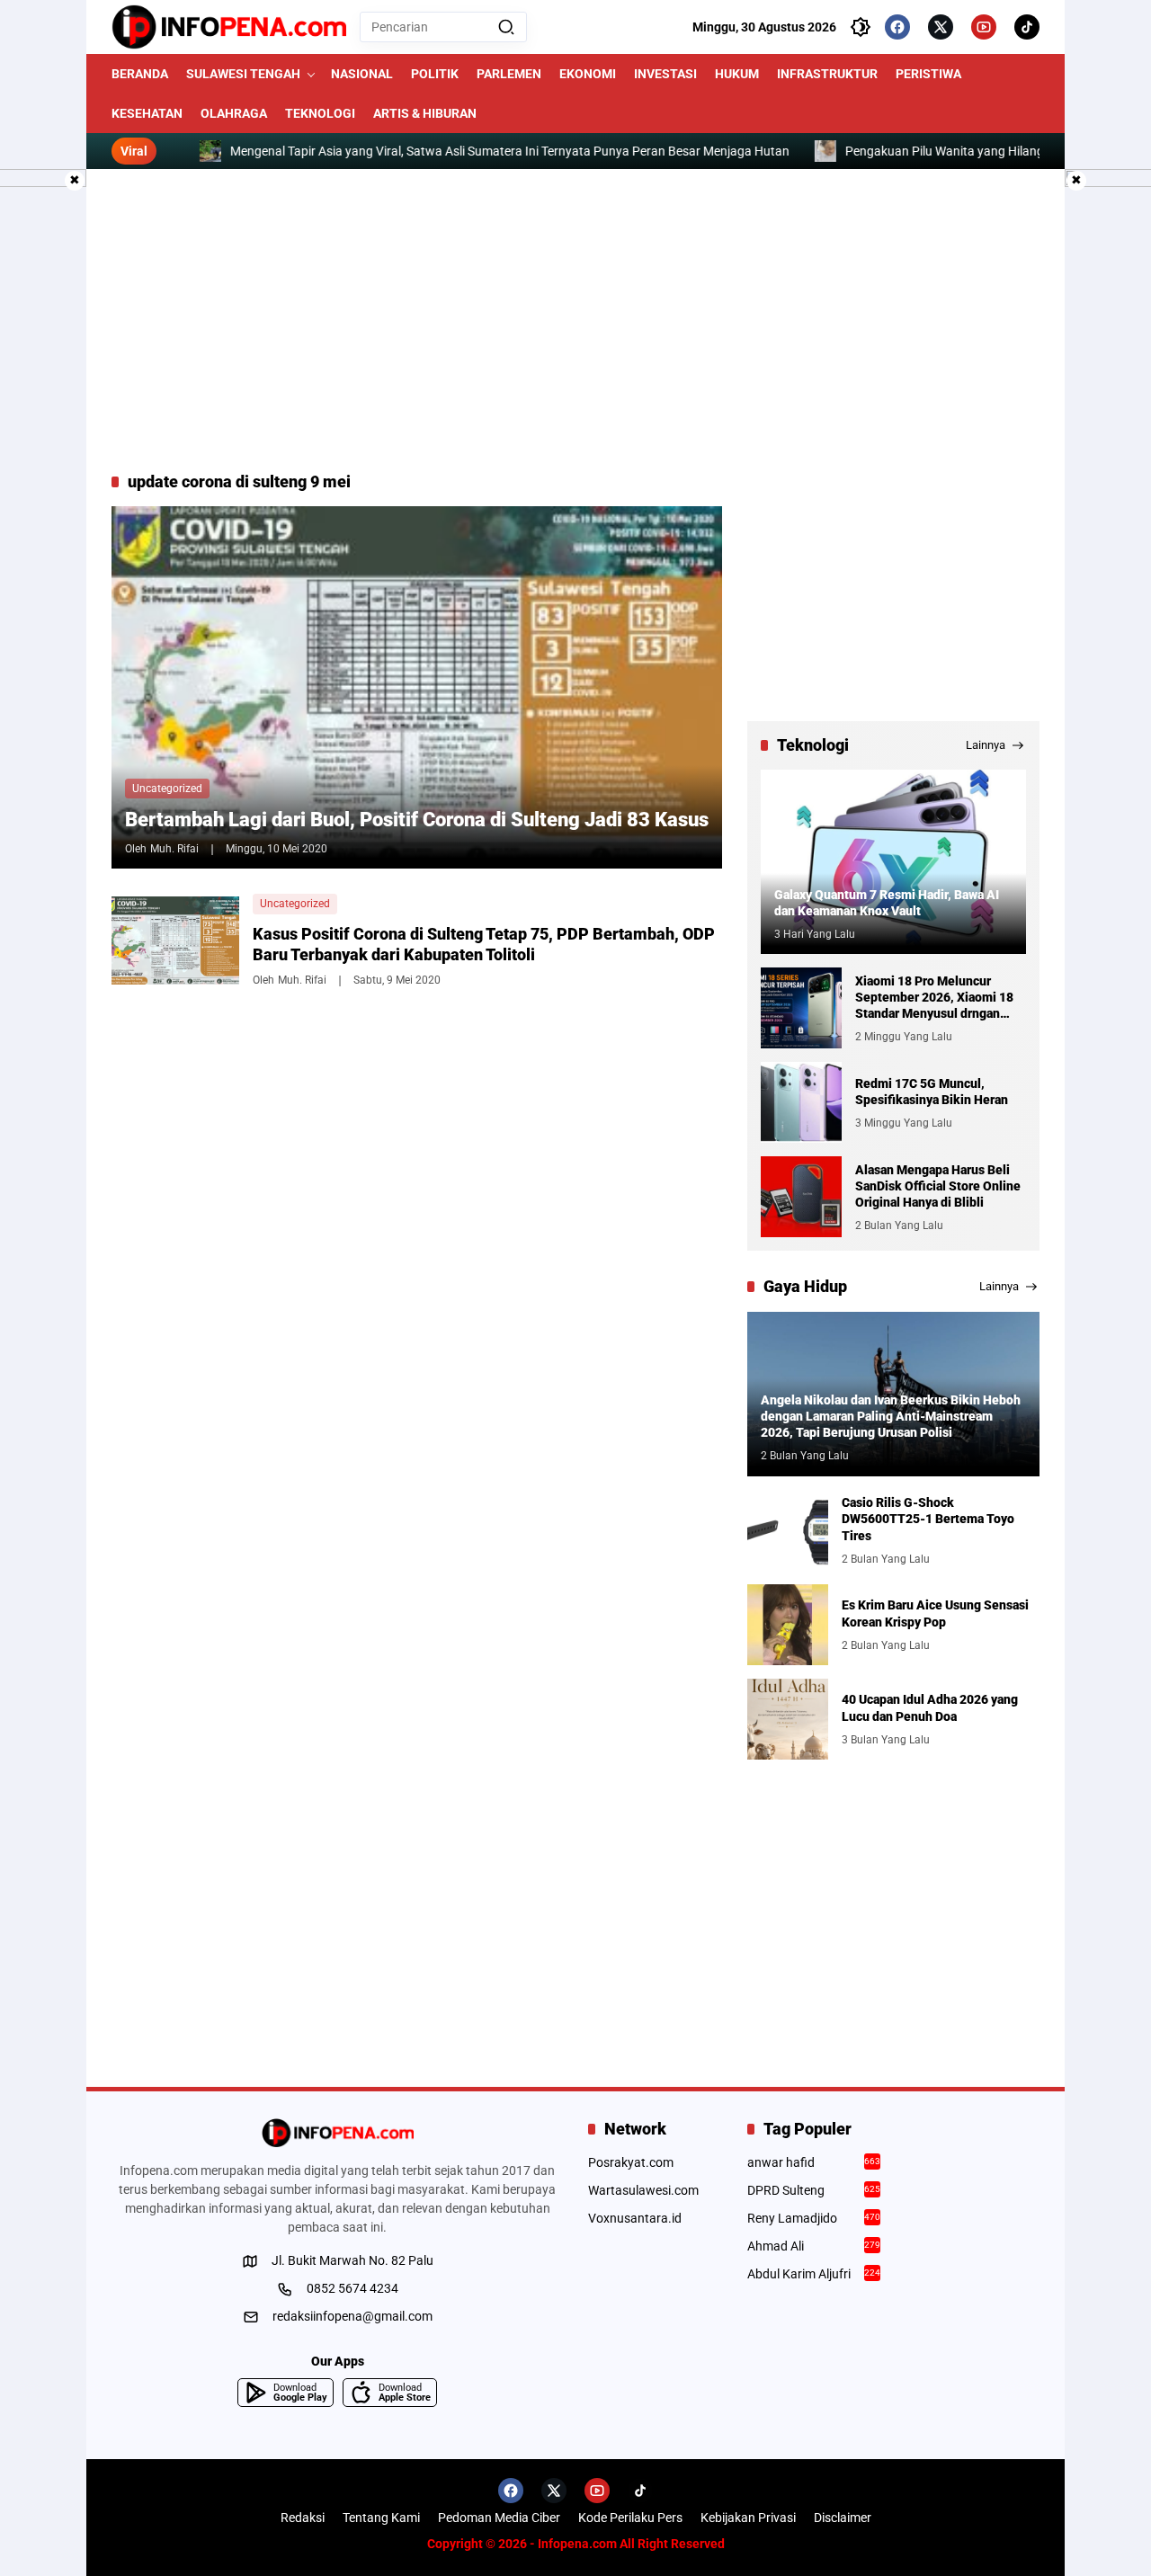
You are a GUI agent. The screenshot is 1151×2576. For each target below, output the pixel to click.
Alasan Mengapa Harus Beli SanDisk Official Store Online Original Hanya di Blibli (938, 1186)
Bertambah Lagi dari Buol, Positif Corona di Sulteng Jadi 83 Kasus (417, 820)
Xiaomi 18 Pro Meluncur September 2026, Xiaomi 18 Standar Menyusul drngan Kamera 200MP (934, 998)
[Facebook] (897, 27)
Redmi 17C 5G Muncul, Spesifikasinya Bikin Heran (932, 1092)
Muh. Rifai (174, 849)
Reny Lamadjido (814, 2218)
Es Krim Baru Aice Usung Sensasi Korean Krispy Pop (935, 1613)
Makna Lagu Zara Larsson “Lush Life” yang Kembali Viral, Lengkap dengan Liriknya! (907, 151)
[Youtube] (984, 27)
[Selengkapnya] (337, 2133)
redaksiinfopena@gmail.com (352, 2316)
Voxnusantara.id (635, 2218)
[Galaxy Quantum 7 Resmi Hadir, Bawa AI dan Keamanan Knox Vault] (893, 862)
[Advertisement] (575, 320)
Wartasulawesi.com (643, 2190)
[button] (506, 27)
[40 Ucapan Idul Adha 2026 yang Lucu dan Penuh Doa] (788, 1719)
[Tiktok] (1027, 27)
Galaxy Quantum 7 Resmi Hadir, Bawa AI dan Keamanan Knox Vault (887, 903)
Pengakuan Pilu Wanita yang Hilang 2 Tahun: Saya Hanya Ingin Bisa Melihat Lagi (395, 151)
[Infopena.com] (229, 27)
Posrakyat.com (631, 2162)
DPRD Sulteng (814, 2190)
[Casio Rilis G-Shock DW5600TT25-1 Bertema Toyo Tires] (788, 1530)
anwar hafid (814, 2162)
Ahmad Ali (814, 2246)
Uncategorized (167, 789)
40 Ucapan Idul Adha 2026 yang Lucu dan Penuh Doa (930, 1707)
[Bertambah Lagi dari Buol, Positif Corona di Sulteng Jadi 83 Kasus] (417, 687)
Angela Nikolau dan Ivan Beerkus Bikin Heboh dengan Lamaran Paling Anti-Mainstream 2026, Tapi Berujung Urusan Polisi (891, 1416)
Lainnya (986, 745)
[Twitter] (941, 27)
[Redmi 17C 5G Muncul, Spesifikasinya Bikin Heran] (801, 1102)
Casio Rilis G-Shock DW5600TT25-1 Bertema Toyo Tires (928, 1519)
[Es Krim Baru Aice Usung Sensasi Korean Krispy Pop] (788, 1625)
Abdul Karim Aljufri (814, 2274)
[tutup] (75, 181)
